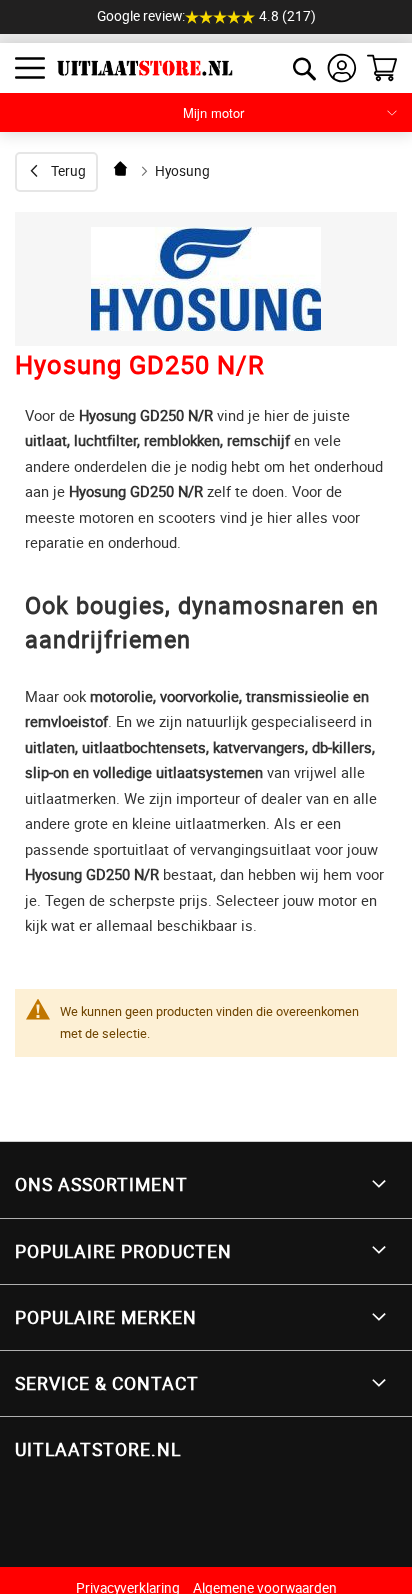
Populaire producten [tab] (123, 1251)
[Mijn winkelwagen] (382, 68)
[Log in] (342, 68)
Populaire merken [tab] (106, 1317)
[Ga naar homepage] (122, 168)
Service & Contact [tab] (107, 1383)
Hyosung (182, 171)
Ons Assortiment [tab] (101, 1184)
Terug (68, 171)
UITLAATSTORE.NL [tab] (98, 1449)
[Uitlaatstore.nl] (137, 68)
